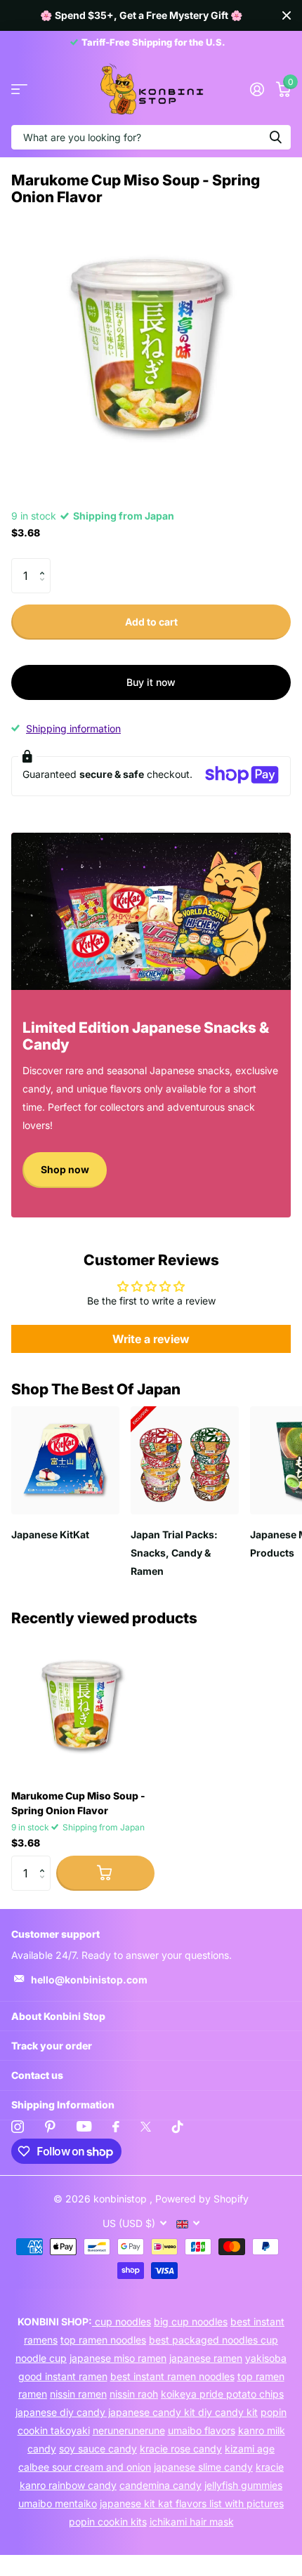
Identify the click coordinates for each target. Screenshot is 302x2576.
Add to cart (151, 622)
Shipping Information (63, 2105)
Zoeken (275, 137)
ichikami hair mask (192, 2522)
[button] (45, 563)
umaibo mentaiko (58, 2503)
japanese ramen (206, 2358)
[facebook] (116, 2127)
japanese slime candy (203, 2467)
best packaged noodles (205, 2340)
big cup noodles (191, 2321)
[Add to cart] (105, 1873)
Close (287, 15)
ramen (33, 2394)
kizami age (250, 2449)
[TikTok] (178, 2127)
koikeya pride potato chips (222, 2394)
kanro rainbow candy (68, 2485)
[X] (146, 2127)
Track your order (52, 2046)
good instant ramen (63, 2376)
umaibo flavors (202, 2430)
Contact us (37, 2075)
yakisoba (266, 2358)
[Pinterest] (50, 2127)
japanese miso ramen (118, 2358)
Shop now (65, 1169)
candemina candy (160, 2485)
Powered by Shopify (202, 2199)
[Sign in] (257, 89)
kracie (270, 2467)
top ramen (261, 2376)
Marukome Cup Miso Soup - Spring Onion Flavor (78, 1803)
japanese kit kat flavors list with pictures (192, 2503)
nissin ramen (78, 2394)
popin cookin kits (108, 2522)
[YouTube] (84, 2126)
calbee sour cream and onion (85, 2467)
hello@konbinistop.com (89, 1980)
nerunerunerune (129, 2430)
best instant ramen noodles (172, 2376)
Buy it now (151, 682)
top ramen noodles (103, 2340)
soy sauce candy (98, 2449)
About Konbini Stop (58, 2016)
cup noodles (122, 2321)
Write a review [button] (151, 1339)
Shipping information (73, 728)
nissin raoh (134, 2394)
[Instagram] (18, 2127)
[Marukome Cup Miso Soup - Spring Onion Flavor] (83, 1707)
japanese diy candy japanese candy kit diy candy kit (137, 2412)
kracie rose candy (181, 2449)
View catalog (19, 90)
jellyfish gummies (243, 2485)
